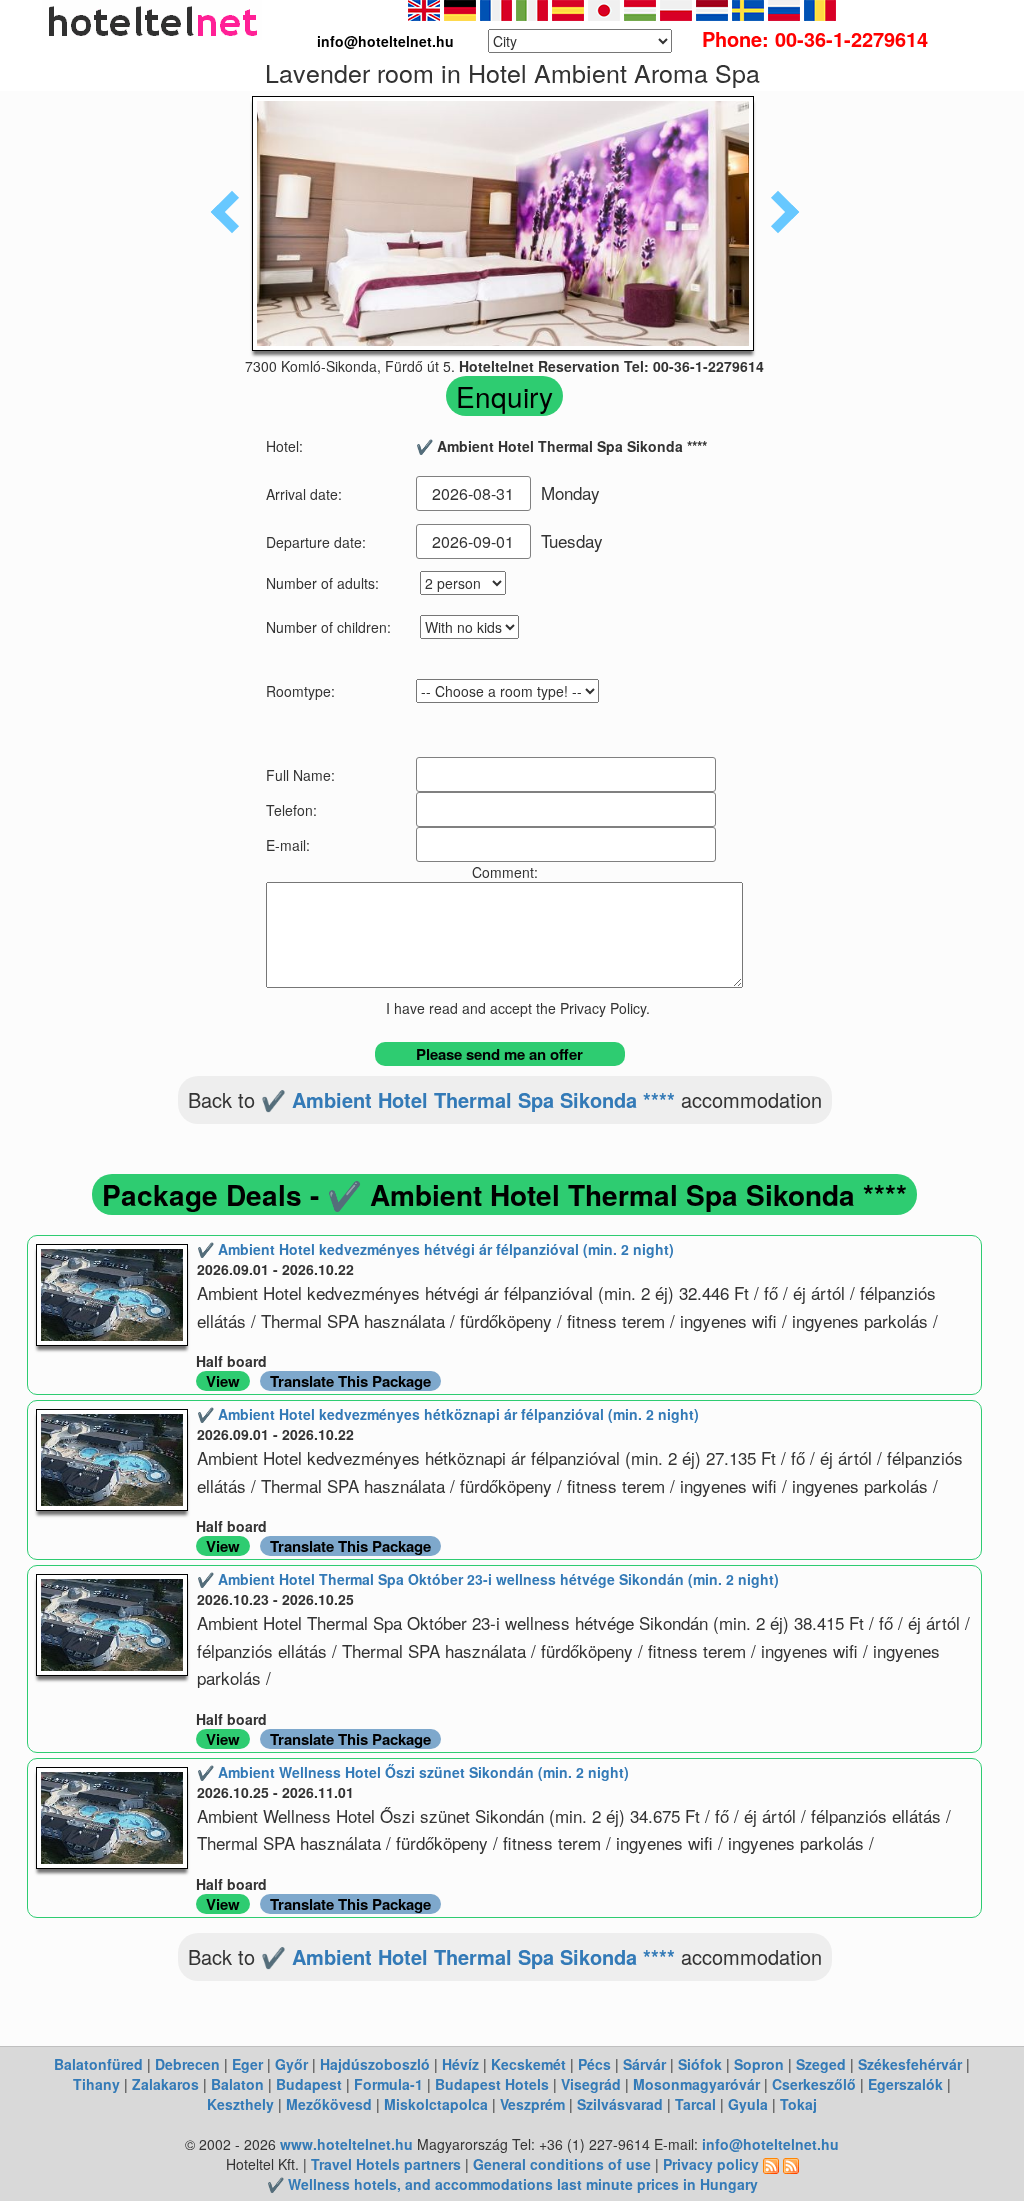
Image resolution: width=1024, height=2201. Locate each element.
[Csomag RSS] (791, 2164)
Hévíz (460, 2064)
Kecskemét (528, 2064)
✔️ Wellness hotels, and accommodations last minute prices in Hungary (512, 2184)
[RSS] (771, 2164)
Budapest (309, 2084)
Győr (291, 2064)
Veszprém (532, 2104)
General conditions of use (562, 2164)
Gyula (748, 2104)
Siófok (700, 2064)
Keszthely (240, 2104)
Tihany (96, 2084)
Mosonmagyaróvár (696, 2084)
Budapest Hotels (492, 2084)
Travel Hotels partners (386, 2164)
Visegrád (591, 2084)
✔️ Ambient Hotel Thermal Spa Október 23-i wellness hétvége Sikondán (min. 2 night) (488, 1579)
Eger (247, 2064)
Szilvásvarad (620, 2104)
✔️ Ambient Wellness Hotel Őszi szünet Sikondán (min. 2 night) (413, 1772)
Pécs (594, 2064)
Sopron (759, 2064)
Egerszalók (905, 2084)
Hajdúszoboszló (375, 2064)
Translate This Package (350, 1381)
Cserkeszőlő (814, 2084)
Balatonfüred (98, 2064)
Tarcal (695, 2104)
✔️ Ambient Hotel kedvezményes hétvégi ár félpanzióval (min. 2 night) (435, 1249)
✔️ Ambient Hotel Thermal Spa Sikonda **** (468, 1099)
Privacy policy (711, 2164)
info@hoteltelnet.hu (770, 2144)
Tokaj (798, 2104)
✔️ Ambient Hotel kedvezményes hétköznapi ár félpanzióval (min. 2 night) (448, 1414)
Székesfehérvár (910, 2064)
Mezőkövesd (329, 2104)
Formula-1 (388, 2084)
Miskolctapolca (436, 2104)
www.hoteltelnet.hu (346, 2144)
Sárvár (644, 2064)
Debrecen (187, 2064)
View (223, 1381)
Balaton (237, 2084)
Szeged (821, 2064)
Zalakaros (165, 2084)
